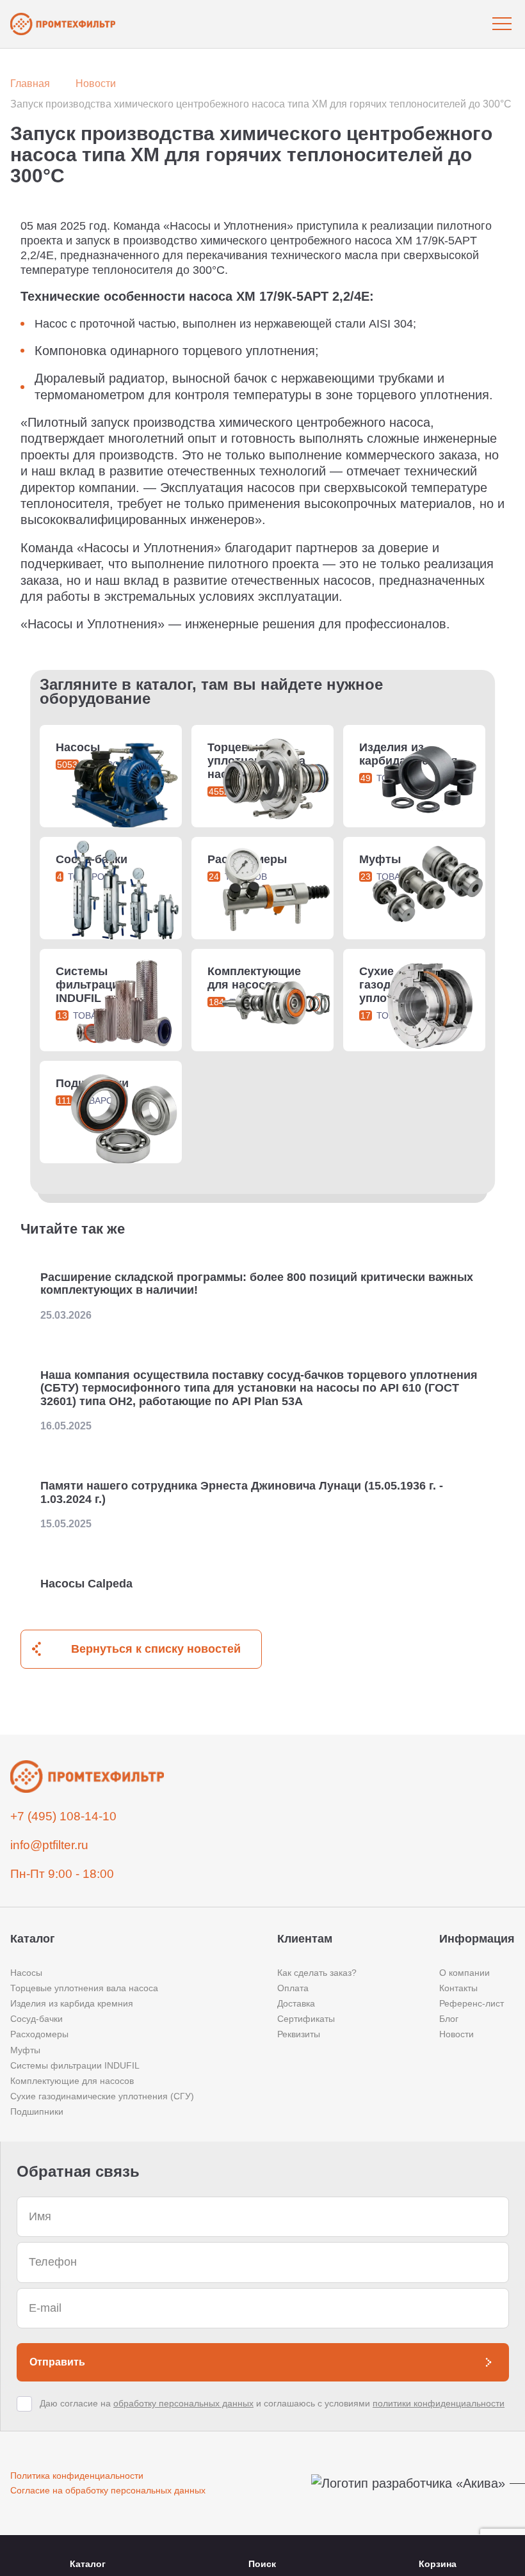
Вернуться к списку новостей (156, 1649)
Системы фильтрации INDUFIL (75, 2065)
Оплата (293, 1988)
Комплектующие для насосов (72, 2081)
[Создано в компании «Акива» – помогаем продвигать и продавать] (413, 2484)
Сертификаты (306, 2019)
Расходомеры (39, 2034)
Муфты (25, 2050)
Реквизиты (299, 2034)
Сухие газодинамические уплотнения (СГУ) (102, 2096)
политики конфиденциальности (439, 2403)
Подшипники (37, 2111)
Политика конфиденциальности (77, 2476)
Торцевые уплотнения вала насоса (84, 1988)
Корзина (438, 2564)
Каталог (88, 2564)
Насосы (26, 1973)
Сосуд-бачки (36, 2019)
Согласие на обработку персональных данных (108, 2490)
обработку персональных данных (183, 2403)
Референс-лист (472, 2003)
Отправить (57, 2362)
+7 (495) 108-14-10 (63, 1816)
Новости (96, 83)
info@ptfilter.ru (49, 1845)
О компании (464, 1973)
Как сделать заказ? (317, 1973)
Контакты (458, 1988)
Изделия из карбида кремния (72, 2003)
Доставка (296, 2003)
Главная (30, 83)
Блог (449, 2019)
